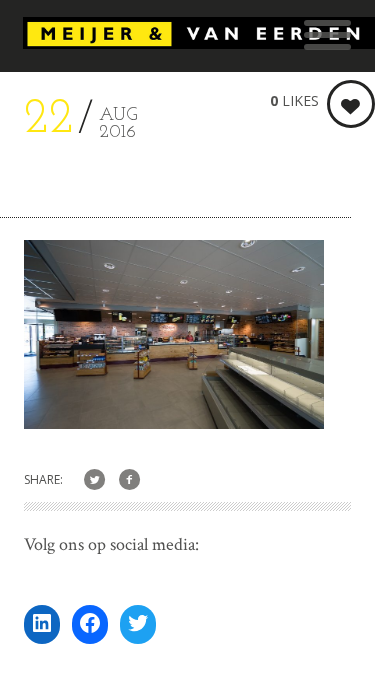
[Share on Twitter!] (94, 480)
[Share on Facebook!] (129, 480)
